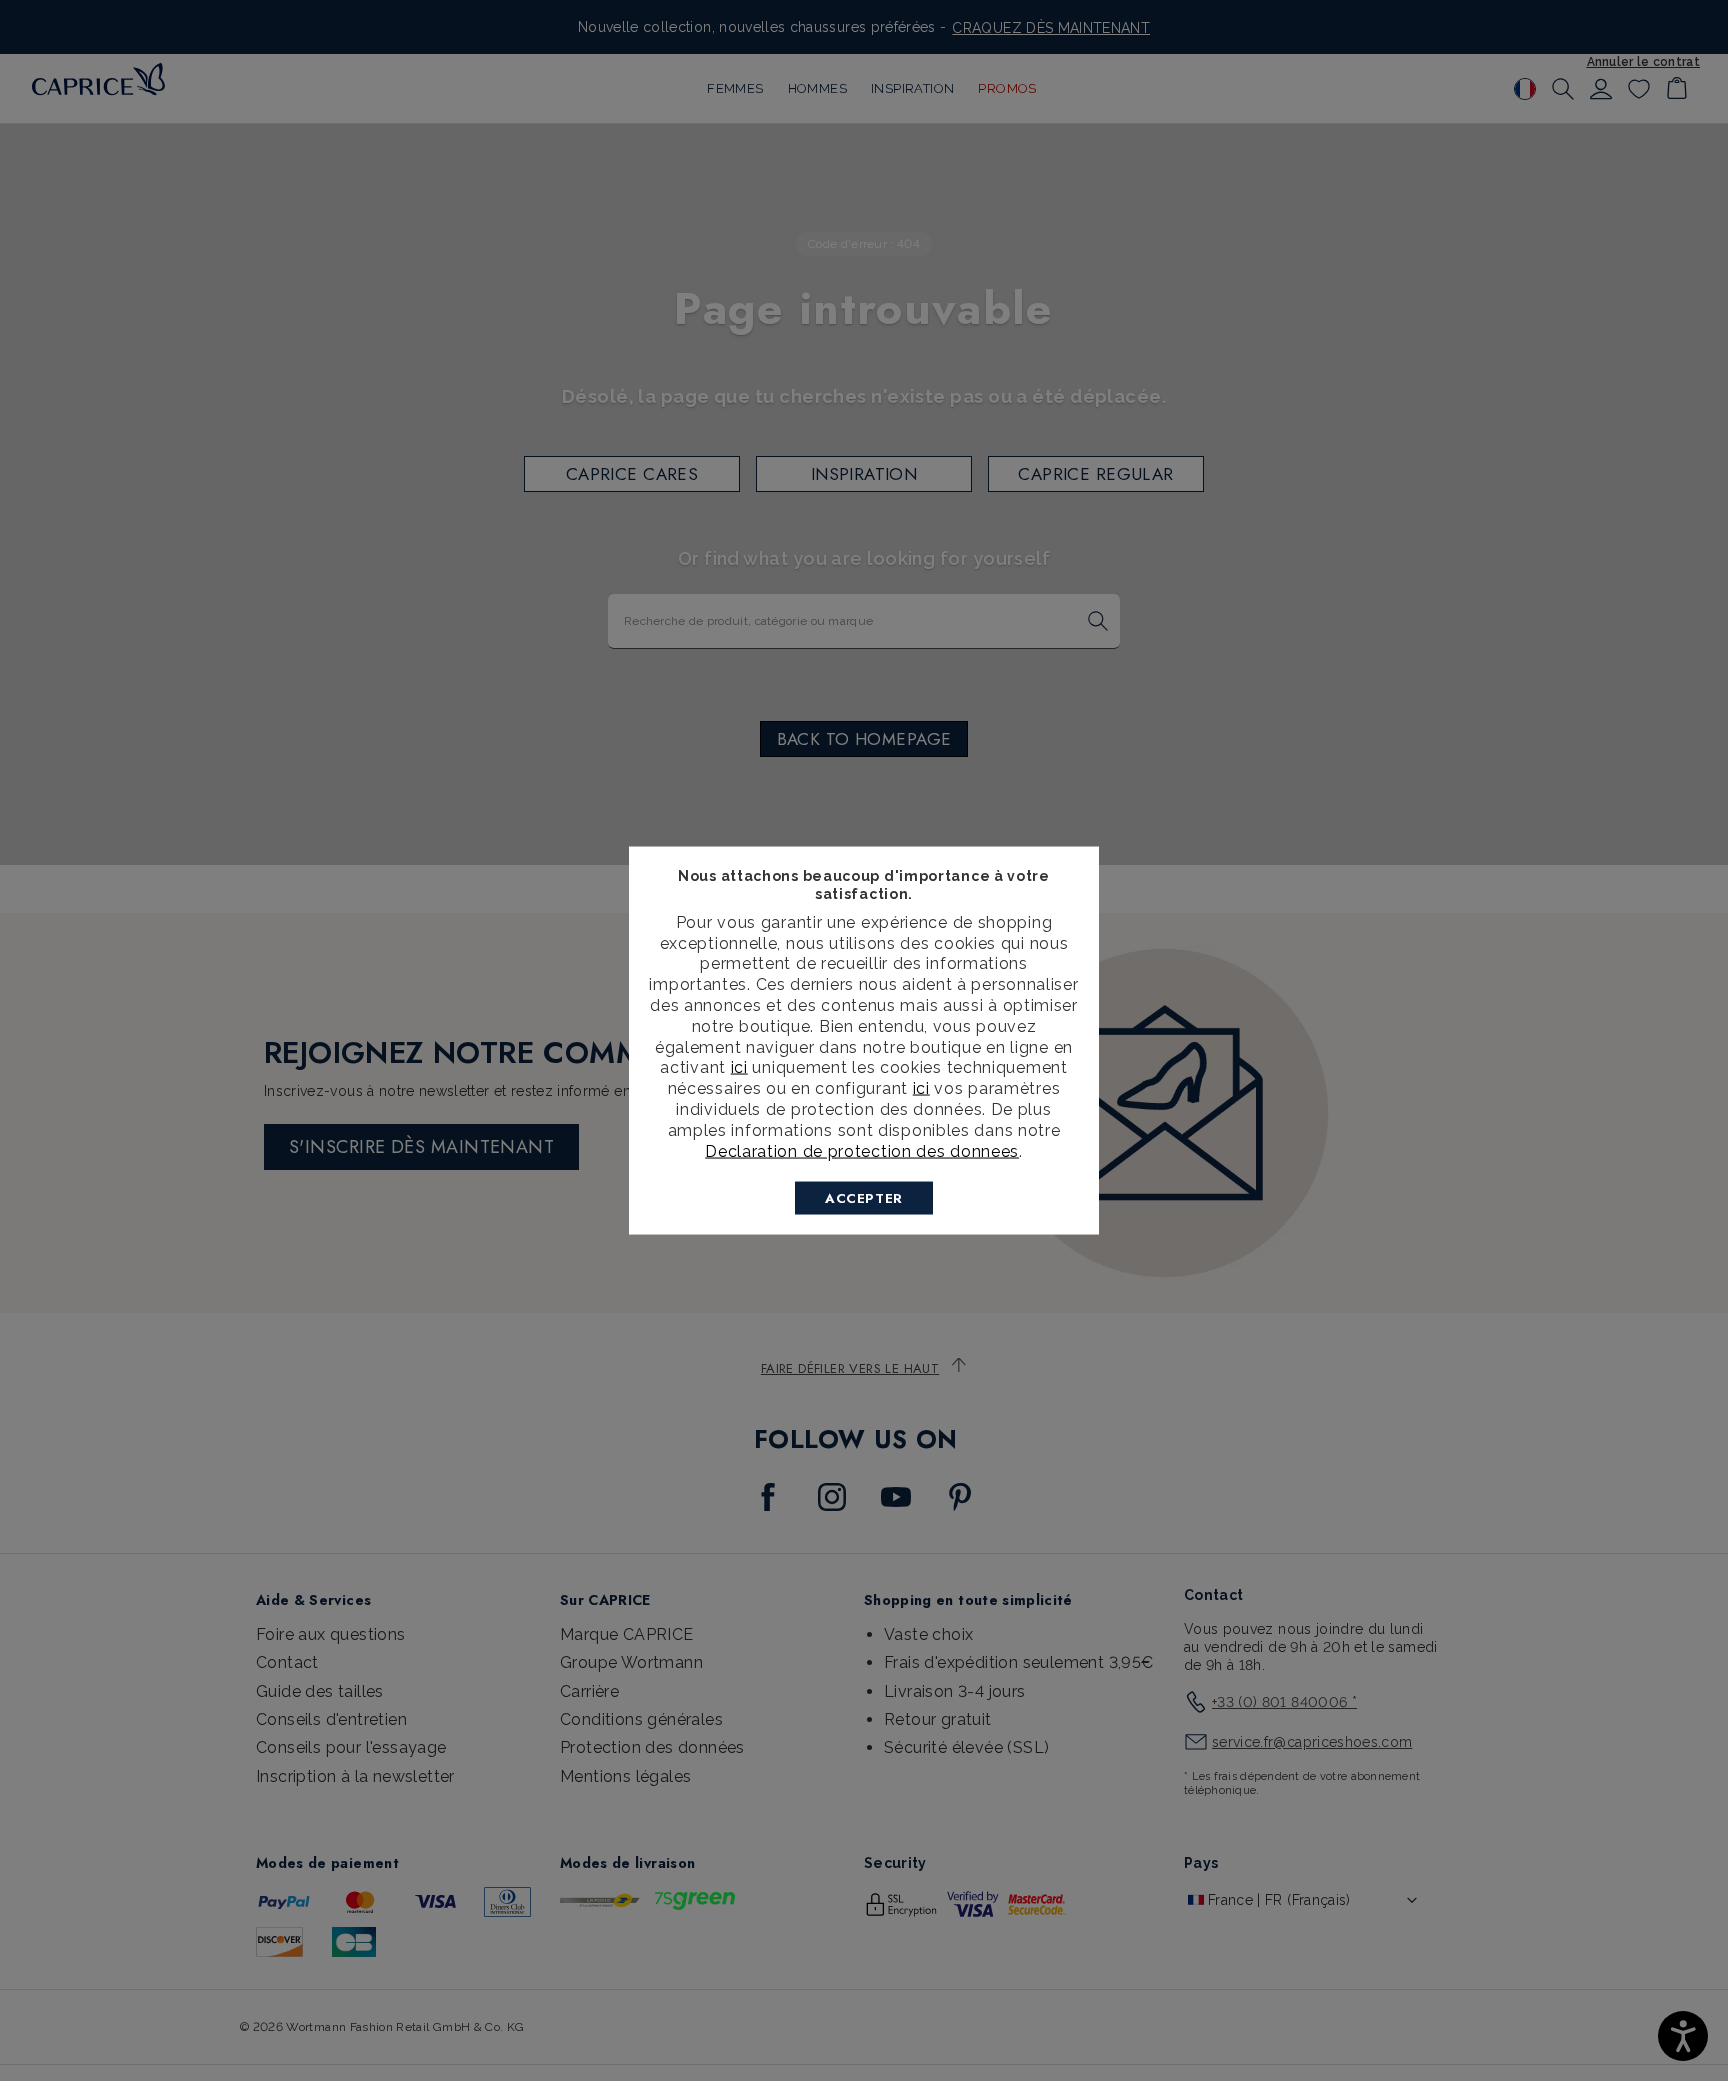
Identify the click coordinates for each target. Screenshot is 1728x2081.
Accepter (864, 1198)
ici (739, 1067)
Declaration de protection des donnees (862, 1150)
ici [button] (921, 1088)
